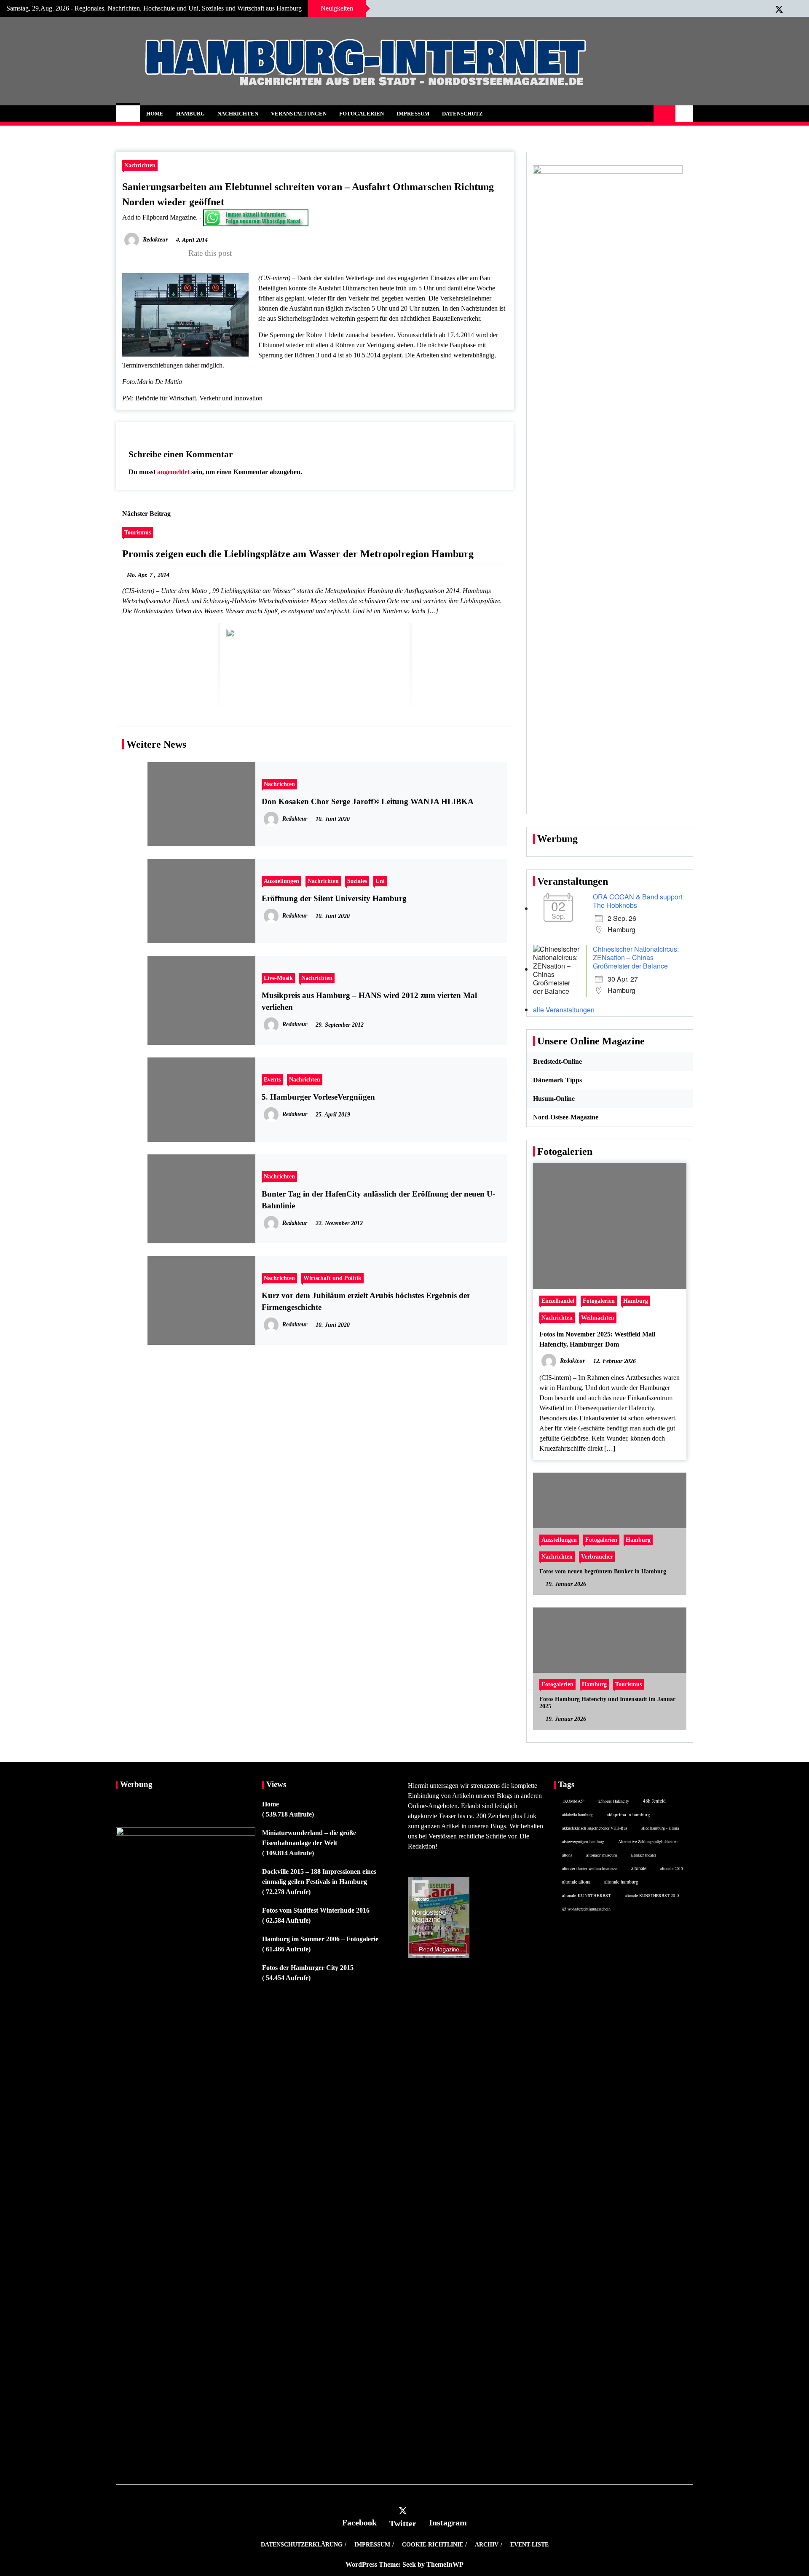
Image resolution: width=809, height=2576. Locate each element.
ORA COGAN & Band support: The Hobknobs (638, 901)
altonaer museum (601, 1855)
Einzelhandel (558, 1301)
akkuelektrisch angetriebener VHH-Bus (595, 1828)
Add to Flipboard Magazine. (160, 217)
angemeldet (173, 472)
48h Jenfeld (654, 1801)
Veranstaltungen (299, 114)
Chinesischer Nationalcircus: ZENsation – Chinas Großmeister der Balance (636, 957)
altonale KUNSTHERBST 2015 (652, 1895)
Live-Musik (278, 978)
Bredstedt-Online (557, 1061)
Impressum (413, 114)
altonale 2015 (672, 1868)
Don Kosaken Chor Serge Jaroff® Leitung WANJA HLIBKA (368, 801)
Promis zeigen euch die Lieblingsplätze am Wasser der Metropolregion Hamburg (298, 554)
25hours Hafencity (614, 1801)
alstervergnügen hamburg (583, 1841)
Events (272, 1079)
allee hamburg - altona (660, 1828)
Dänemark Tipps (557, 1080)
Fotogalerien (362, 114)
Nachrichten (238, 114)
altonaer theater (643, 1855)
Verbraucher (597, 1556)
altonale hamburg (621, 1882)
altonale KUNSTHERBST (587, 1895)
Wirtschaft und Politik (332, 1278)
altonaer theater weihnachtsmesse (590, 1868)
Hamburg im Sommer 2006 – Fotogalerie (320, 1939)
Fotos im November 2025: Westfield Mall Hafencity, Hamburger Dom (597, 1339)
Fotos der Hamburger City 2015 (308, 1968)
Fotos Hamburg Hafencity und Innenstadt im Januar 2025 (607, 1703)
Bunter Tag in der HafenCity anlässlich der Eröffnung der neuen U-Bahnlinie (378, 1200)
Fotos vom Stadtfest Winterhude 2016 (316, 1910)
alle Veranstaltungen (564, 1010)
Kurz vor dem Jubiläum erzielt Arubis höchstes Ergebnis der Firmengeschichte (366, 1301)
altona (567, 1855)
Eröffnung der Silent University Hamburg (334, 898)
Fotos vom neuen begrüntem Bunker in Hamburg (603, 1571)
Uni (380, 881)
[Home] (128, 114)
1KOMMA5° (573, 1801)
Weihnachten (598, 1318)
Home (155, 114)
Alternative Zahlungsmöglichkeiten (648, 1841)
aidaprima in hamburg (628, 1814)
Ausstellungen (281, 881)
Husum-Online (554, 1099)
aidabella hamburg (577, 1814)
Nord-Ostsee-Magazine (566, 1117)
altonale (639, 1868)
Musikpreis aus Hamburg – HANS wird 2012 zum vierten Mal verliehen (369, 1001)
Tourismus (138, 532)
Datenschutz (462, 114)
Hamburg (190, 114)
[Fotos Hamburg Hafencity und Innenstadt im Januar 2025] (610, 1669)
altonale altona (576, 1882)
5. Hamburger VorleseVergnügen (318, 1097)
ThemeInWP (445, 2564)
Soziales (357, 881)
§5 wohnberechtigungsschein (586, 1909)
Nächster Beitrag (146, 514)
